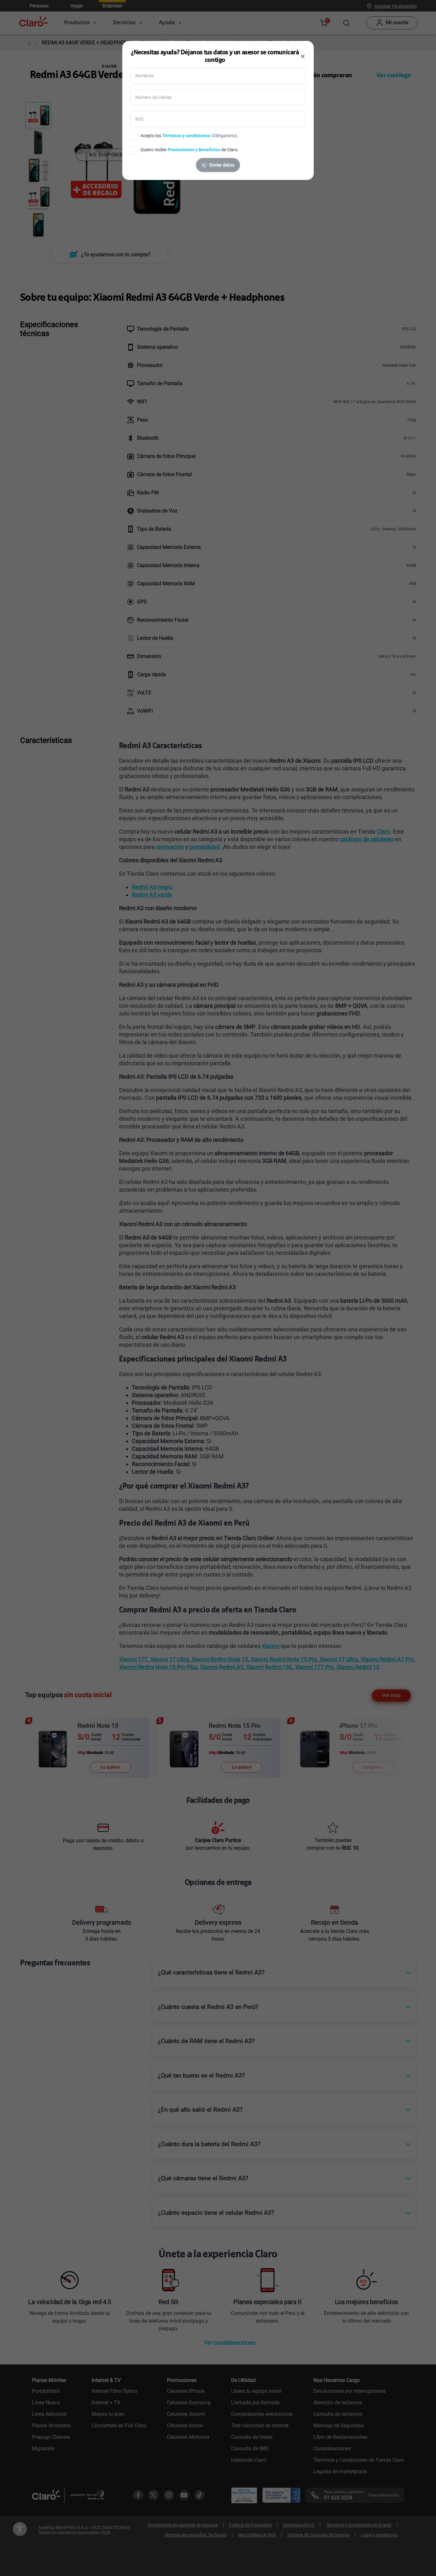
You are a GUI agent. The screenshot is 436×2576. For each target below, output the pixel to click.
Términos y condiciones (186, 136)
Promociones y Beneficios (194, 150)
